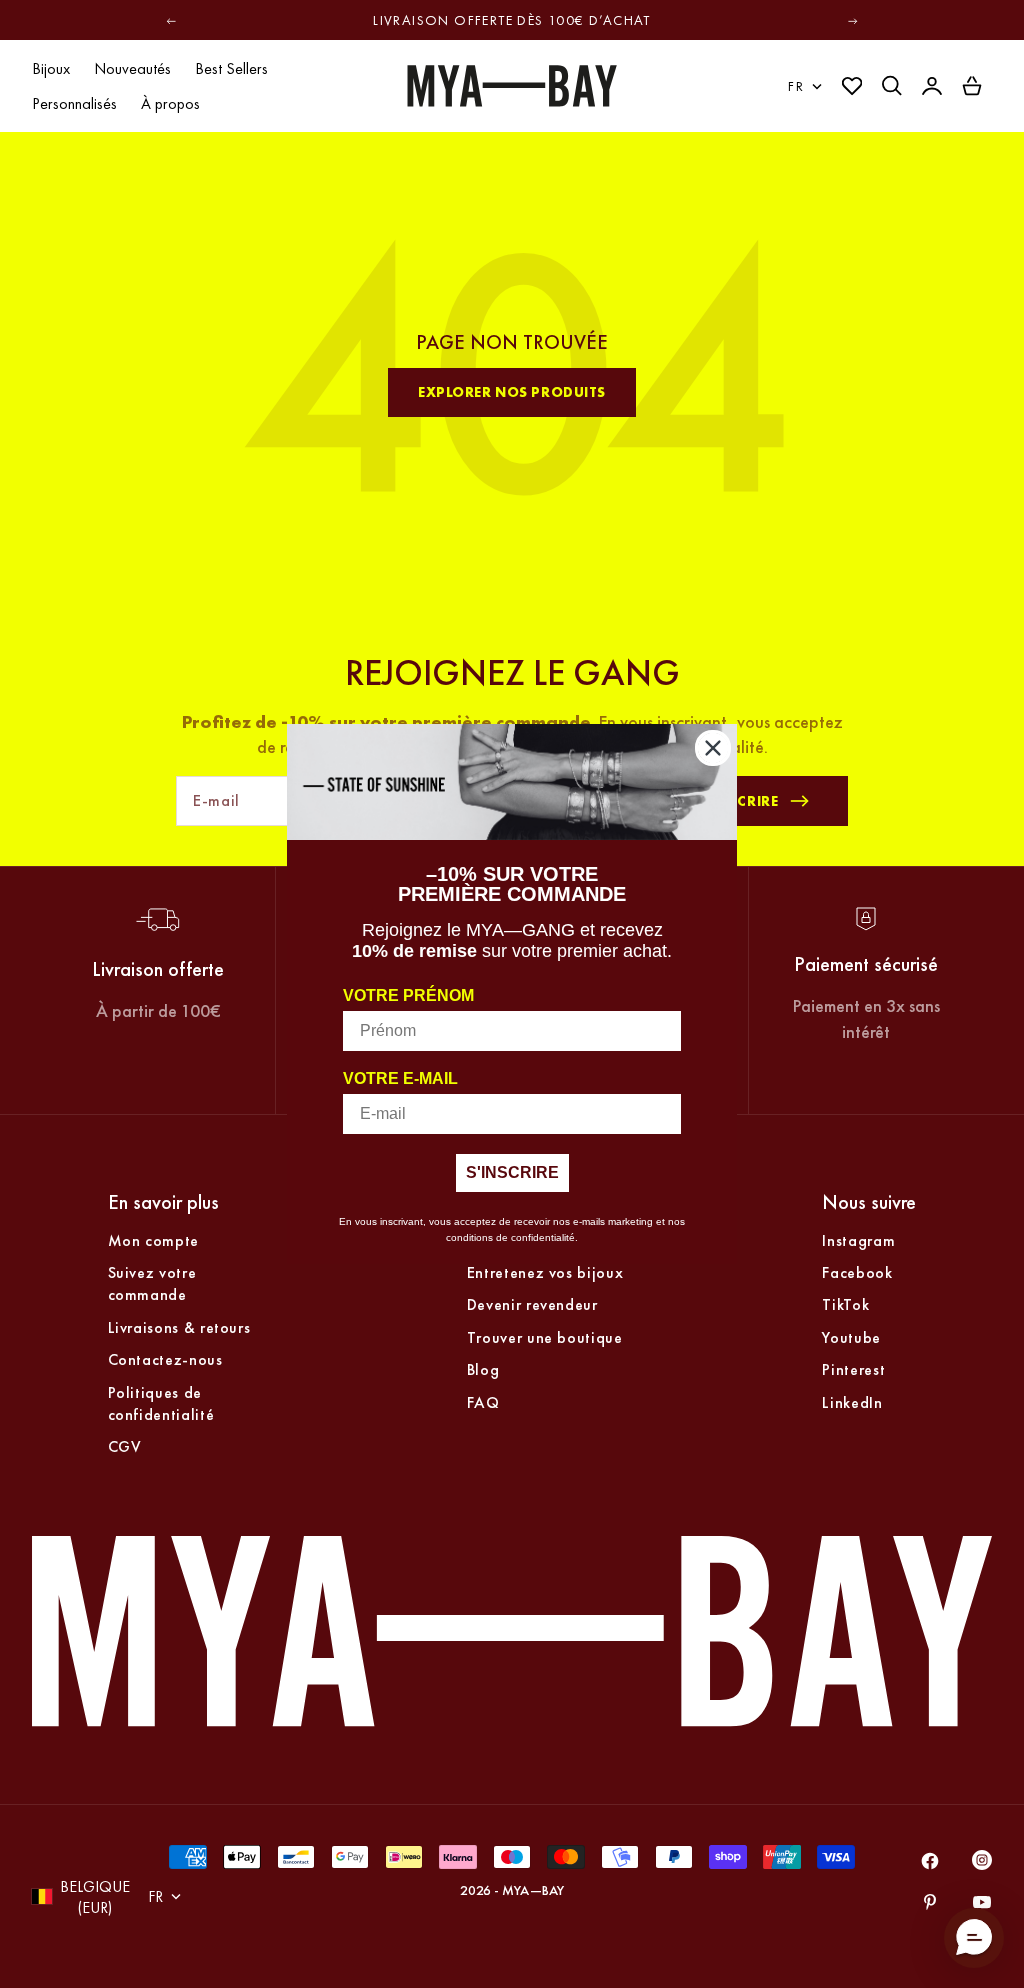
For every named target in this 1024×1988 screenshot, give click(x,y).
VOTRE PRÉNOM (408, 995)
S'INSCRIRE (512, 1172)
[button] (974, 1938)
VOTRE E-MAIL (400, 1078)
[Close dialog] (713, 748)
